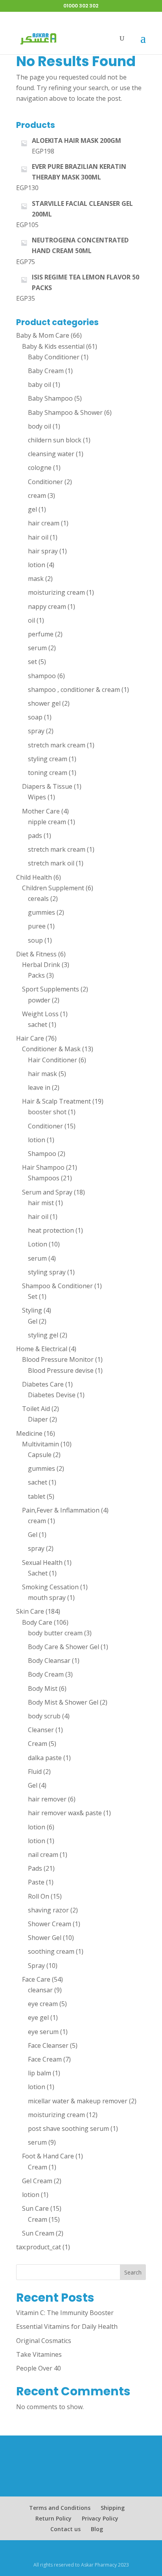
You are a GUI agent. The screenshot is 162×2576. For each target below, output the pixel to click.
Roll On (39, 1896)
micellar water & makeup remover (78, 2101)
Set (33, 1296)
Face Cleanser (48, 2045)
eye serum (43, 2032)
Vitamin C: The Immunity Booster (65, 2313)
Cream (38, 1744)
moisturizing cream (56, 592)
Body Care (37, 1622)
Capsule (40, 1455)
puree (37, 926)
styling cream (48, 759)
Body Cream (46, 1674)
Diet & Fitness (36, 954)
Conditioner (45, 482)
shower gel (44, 703)
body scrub (44, 1716)
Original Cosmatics (44, 2341)
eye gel (38, 2018)
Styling (32, 1310)
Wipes (37, 797)
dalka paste (45, 1758)
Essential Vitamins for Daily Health (67, 2326)
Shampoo (42, 1154)
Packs (36, 975)
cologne (40, 468)
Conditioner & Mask (51, 1049)
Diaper (38, 1419)
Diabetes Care (43, 1384)
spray (36, 731)
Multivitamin (40, 1444)
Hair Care (30, 1038)
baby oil (40, 385)
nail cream (43, 1855)
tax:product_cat (39, 2247)
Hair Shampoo (43, 1167)
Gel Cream (37, 2181)
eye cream (43, 2004)
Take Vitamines (39, 2354)
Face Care (36, 1979)
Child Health (34, 877)
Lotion (38, 1244)
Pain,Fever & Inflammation (61, 1510)
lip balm (40, 2073)
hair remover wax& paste (65, 1813)
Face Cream (45, 2059)
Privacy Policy (100, 2518)
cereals (38, 899)
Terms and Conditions (60, 2508)
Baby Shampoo (50, 398)
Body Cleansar (49, 1661)
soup (35, 940)
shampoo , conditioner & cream (74, 690)
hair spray (43, 551)
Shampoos (44, 1178)
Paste (36, 1882)
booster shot (47, 1112)
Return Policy (53, 2518)
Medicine (29, 1433)
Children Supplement (53, 888)
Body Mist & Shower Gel (63, 1702)
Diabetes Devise (52, 1395)
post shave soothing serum (68, 2128)
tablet (37, 1496)
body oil (40, 426)
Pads (35, 1868)
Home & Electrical (42, 1349)
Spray (36, 1966)
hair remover (47, 1799)
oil (31, 620)
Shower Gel (45, 1938)
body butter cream (55, 1633)
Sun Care (35, 2208)
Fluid (35, 1772)
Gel (33, 1321)
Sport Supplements (51, 989)
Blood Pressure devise (61, 1370)
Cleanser (41, 1730)
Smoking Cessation (50, 1587)
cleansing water (51, 454)
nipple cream (47, 822)
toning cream (48, 773)
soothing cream (51, 1951)
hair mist (41, 1203)
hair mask (42, 1074)
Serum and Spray (47, 1192)
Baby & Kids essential (53, 346)
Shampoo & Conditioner (57, 1286)
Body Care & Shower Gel (64, 1647)
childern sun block (55, 440)
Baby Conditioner (54, 357)
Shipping (113, 2508)
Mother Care (41, 811)
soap (35, 717)
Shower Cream (50, 1924)
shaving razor (48, 1910)
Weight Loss (40, 1014)
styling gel (43, 1335)
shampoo (42, 676)
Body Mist (43, 1688)
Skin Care (30, 1611)
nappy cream (47, 607)
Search (133, 2272)
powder (39, 1000)
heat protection (51, 1230)
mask (36, 579)
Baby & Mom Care (43, 335)
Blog (97, 2529)
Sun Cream (38, 2233)
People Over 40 (39, 2368)
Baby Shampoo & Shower (65, 412)
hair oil (38, 537)
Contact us (65, 2529)
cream (37, 496)
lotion (37, 565)
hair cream (44, 523)
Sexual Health (42, 1563)
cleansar (40, 1990)
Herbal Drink (41, 965)
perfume (41, 634)
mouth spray (47, 1598)
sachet (38, 1024)
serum (37, 648)
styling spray (47, 1272)
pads (35, 836)
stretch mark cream (57, 745)
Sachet (38, 1573)
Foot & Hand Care (48, 2156)
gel (32, 509)
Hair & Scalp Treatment (56, 1101)
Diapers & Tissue (47, 786)
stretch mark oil (51, 863)
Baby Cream (46, 371)
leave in (39, 1087)
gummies (41, 912)
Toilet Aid (36, 1409)
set (32, 662)
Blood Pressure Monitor (58, 1359)
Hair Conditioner (52, 1060)
